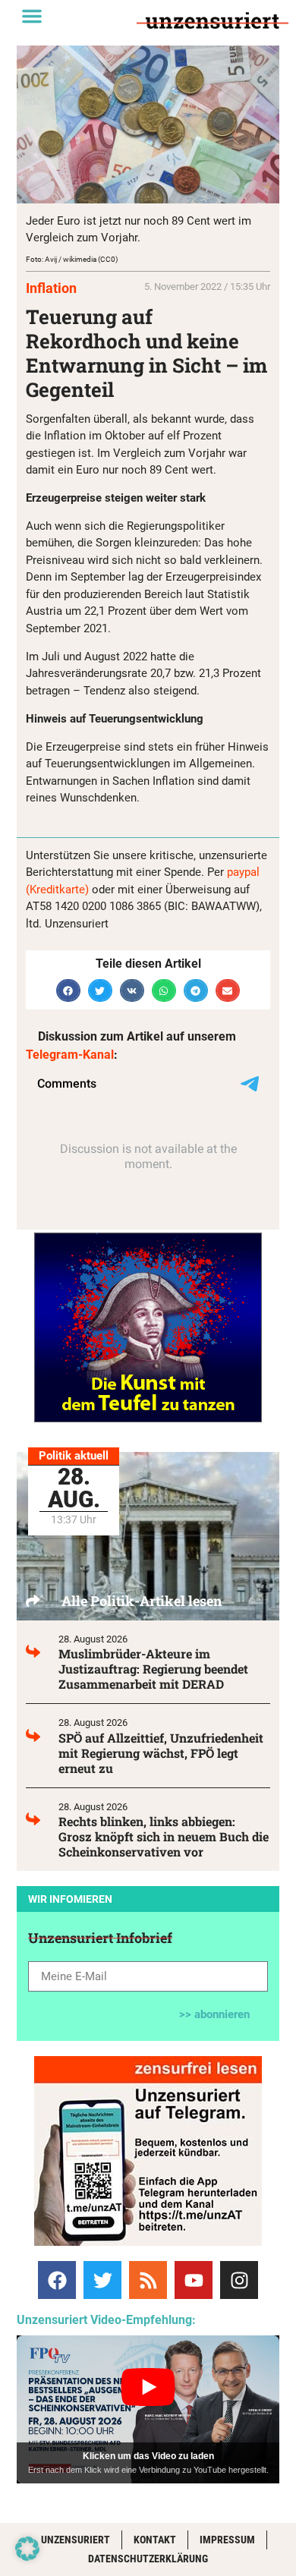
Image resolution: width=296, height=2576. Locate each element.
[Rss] (148, 2280)
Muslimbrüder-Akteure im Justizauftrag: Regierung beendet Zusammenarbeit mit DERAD (153, 1669)
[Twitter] (102, 2280)
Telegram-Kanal (70, 1055)
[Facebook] (57, 2280)
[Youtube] (194, 2280)
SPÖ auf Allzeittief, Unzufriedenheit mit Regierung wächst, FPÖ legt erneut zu (161, 1753)
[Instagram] (239, 2280)
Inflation (51, 288)
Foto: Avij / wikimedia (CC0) (72, 259)
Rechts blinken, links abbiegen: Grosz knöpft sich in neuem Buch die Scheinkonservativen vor (164, 1836)
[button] (32, 16)
